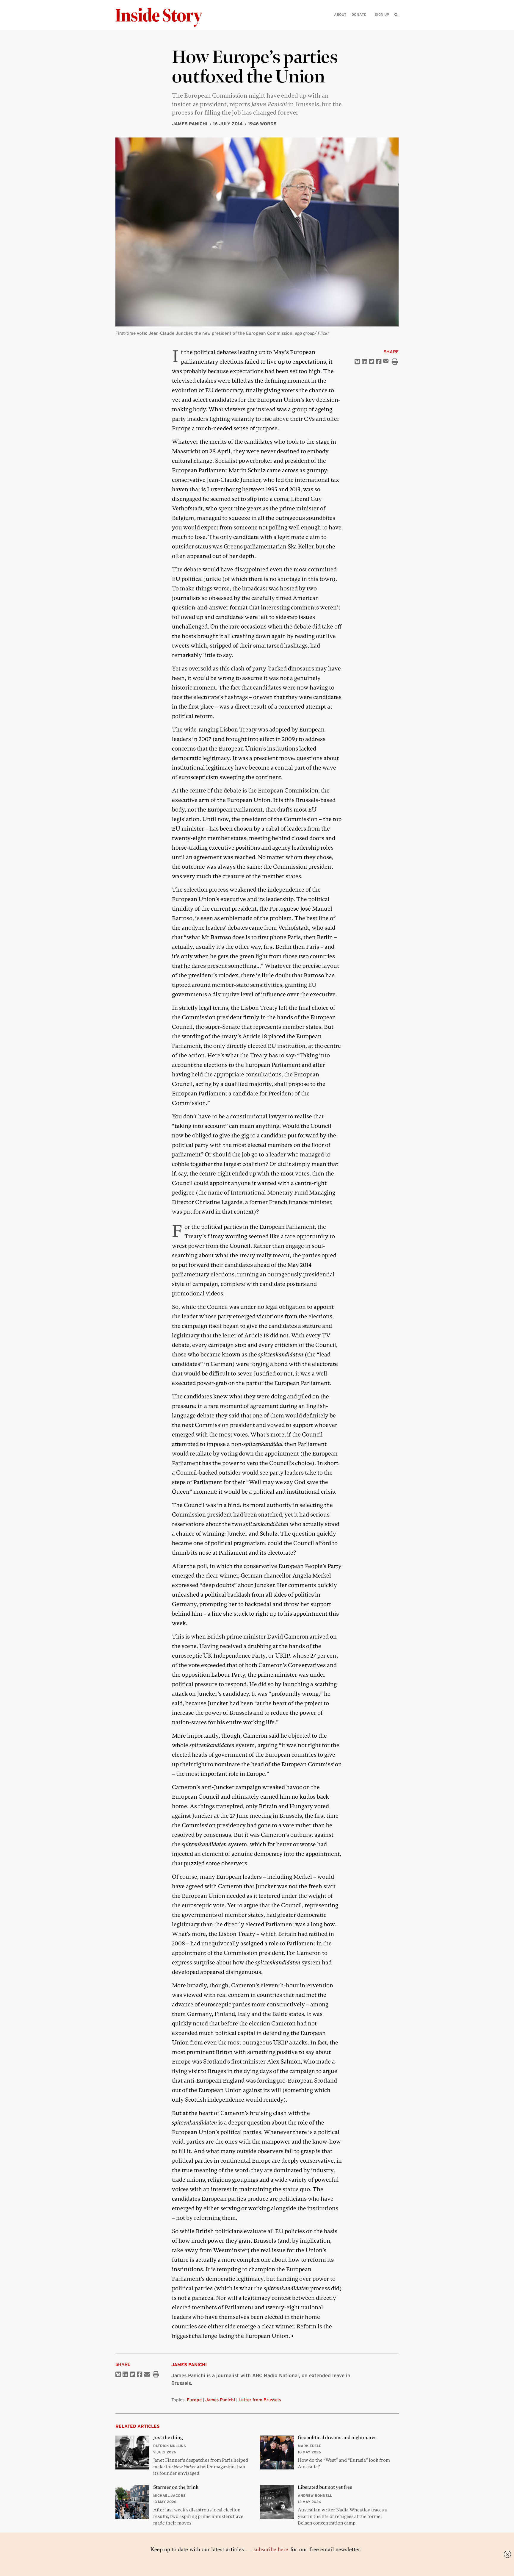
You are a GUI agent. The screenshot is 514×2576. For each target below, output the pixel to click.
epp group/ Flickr (312, 333)
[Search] (396, 24)
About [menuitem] (340, 14)
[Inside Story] (163, 17)
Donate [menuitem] (359, 14)
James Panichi (190, 124)
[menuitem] (396, 15)
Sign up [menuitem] (382, 14)
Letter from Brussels (260, 2400)
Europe (194, 2400)
